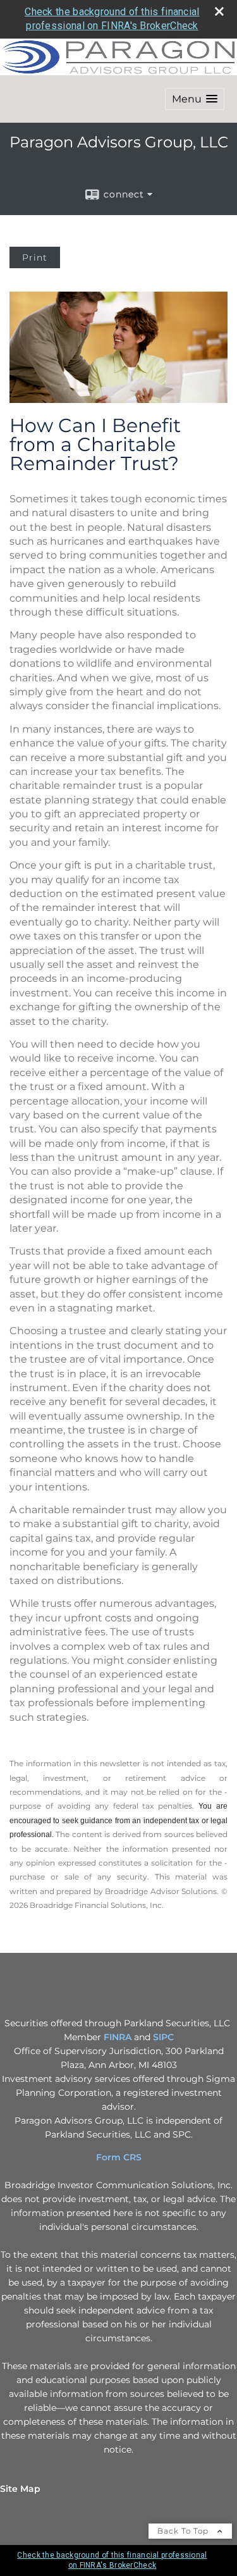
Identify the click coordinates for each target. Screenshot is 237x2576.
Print (35, 257)
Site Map (20, 2489)
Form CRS (119, 2157)
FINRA (118, 2037)
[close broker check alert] (219, 11)
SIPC (163, 2037)
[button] (195, 99)
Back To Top (184, 2531)
